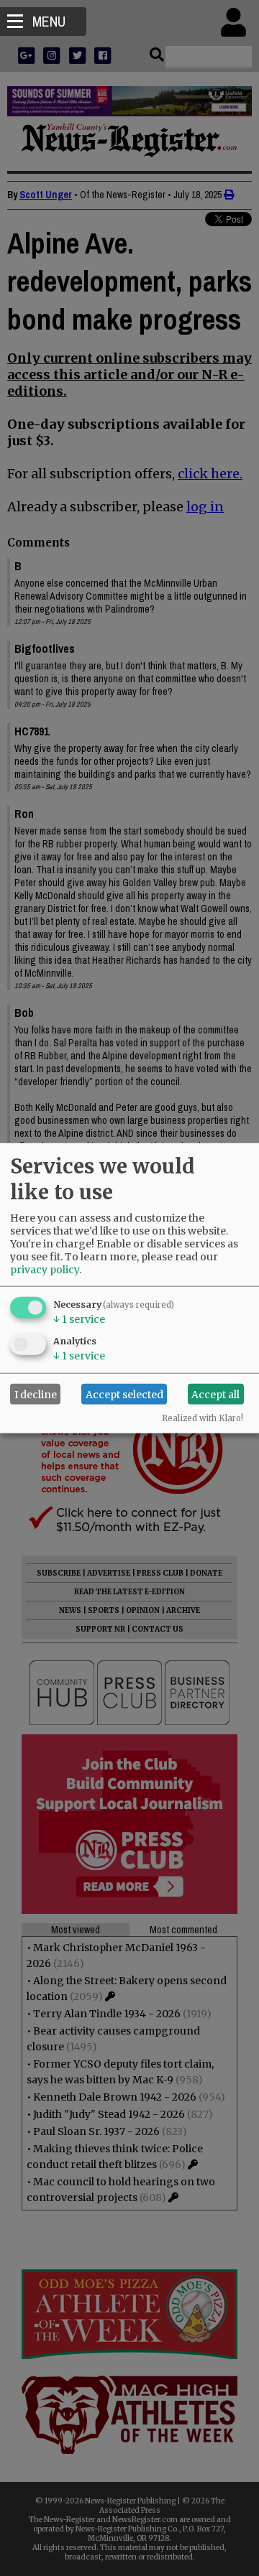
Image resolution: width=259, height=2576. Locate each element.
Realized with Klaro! (203, 1418)
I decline (36, 1394)
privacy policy (45, 1270)
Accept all (215, 1394)
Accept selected (124, 1394)
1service (79, 1319)
